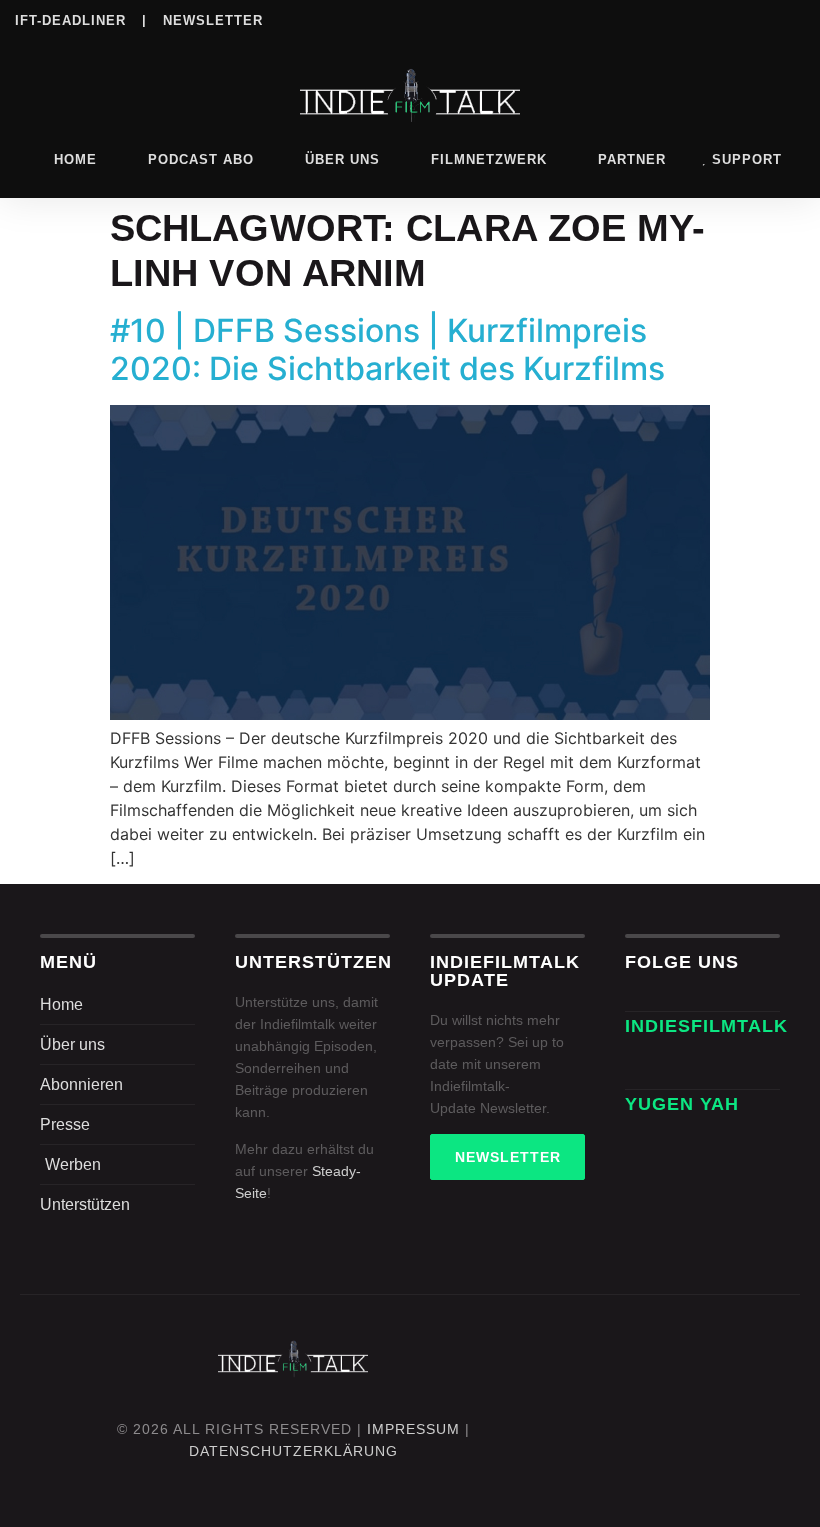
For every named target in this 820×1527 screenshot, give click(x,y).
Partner (632, 159)
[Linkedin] (628, 19)
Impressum (413, 1429)
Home (75, 159)
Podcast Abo (201, 159)
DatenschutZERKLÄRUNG (293, 1451)
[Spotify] (669, 19)
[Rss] (751, 19)
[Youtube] (792, 19)
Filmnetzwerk (489, 159)
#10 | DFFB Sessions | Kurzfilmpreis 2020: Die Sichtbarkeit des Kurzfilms (387, 349)
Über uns (342, 159)
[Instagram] (587, 19)
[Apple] (710, 19)
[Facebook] (546, 19)
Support (747, 159)
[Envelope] (647, 1067)
